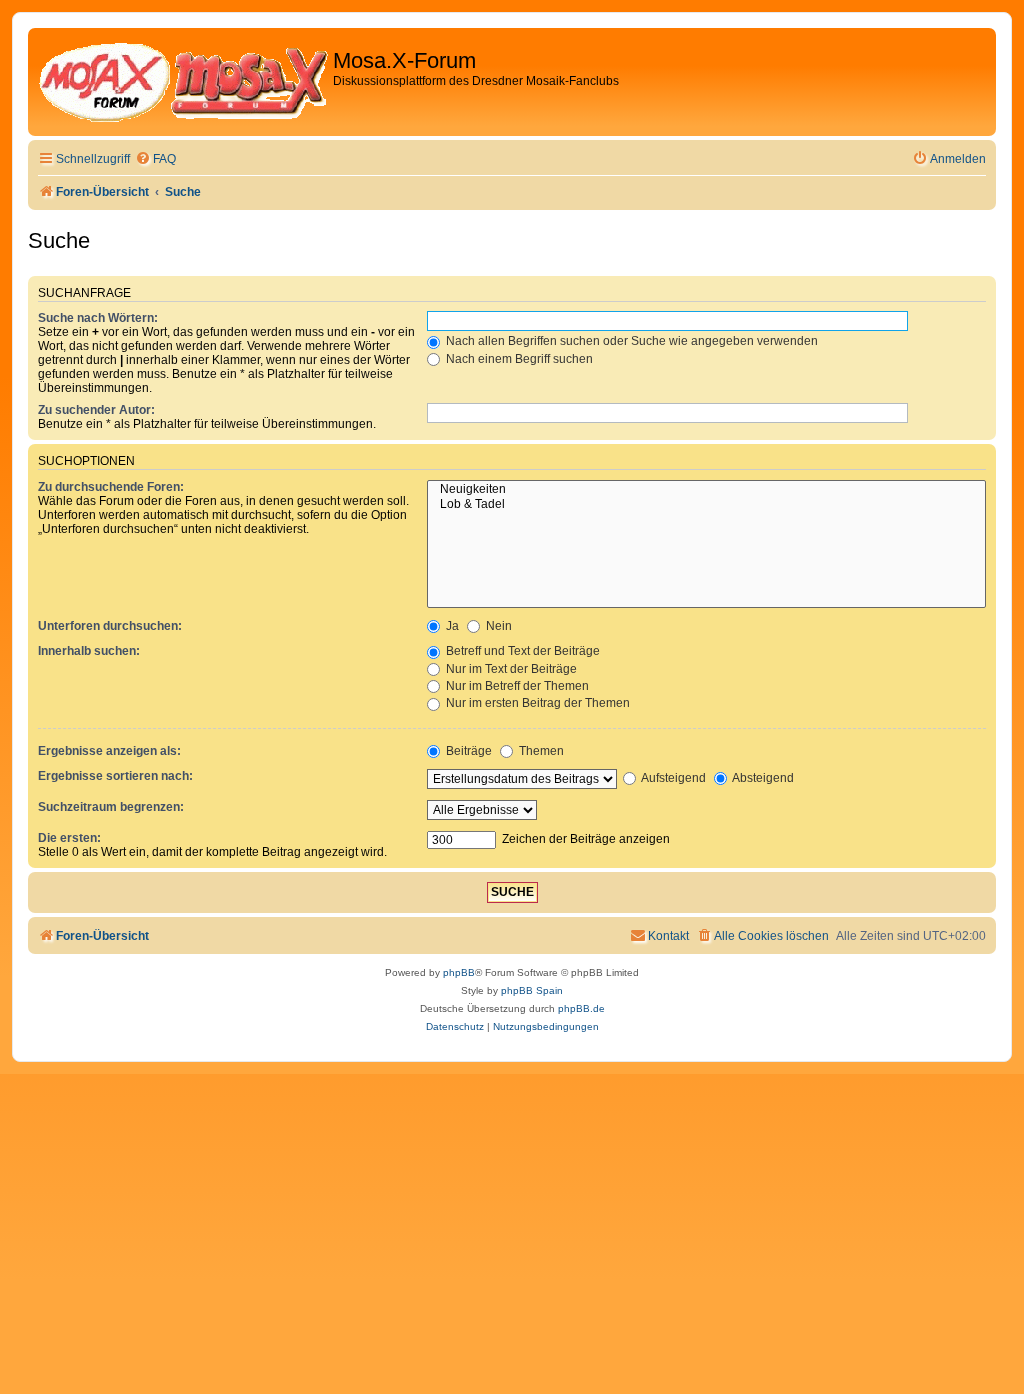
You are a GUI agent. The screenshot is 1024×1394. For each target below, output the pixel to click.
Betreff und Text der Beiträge (521, 651)
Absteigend (762, 778)
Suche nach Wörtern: (98, 318)
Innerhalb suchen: (89, 651)
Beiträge (467, 751)
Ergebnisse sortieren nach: (115, 776)
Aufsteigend (672, 778)
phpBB (459, 972)
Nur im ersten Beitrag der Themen (536, 703)
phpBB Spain (532, 990)
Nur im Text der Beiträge (510, 669)
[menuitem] (155, 159)
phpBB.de (581, 1008)
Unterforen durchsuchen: (110, 626)
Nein (497, 626)
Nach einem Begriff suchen (518, 359)
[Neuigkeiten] (706, 490)
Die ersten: (69, 838)
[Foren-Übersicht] (183, 82)
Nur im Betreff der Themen (516, 686)
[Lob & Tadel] (706, 505)
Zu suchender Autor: (96, 410)
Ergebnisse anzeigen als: (109, 751)
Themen (540, 751)
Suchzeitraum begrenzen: (111, 807)
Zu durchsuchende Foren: (111, 487)
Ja (451, 626)
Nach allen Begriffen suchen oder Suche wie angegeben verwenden (630, 341)
